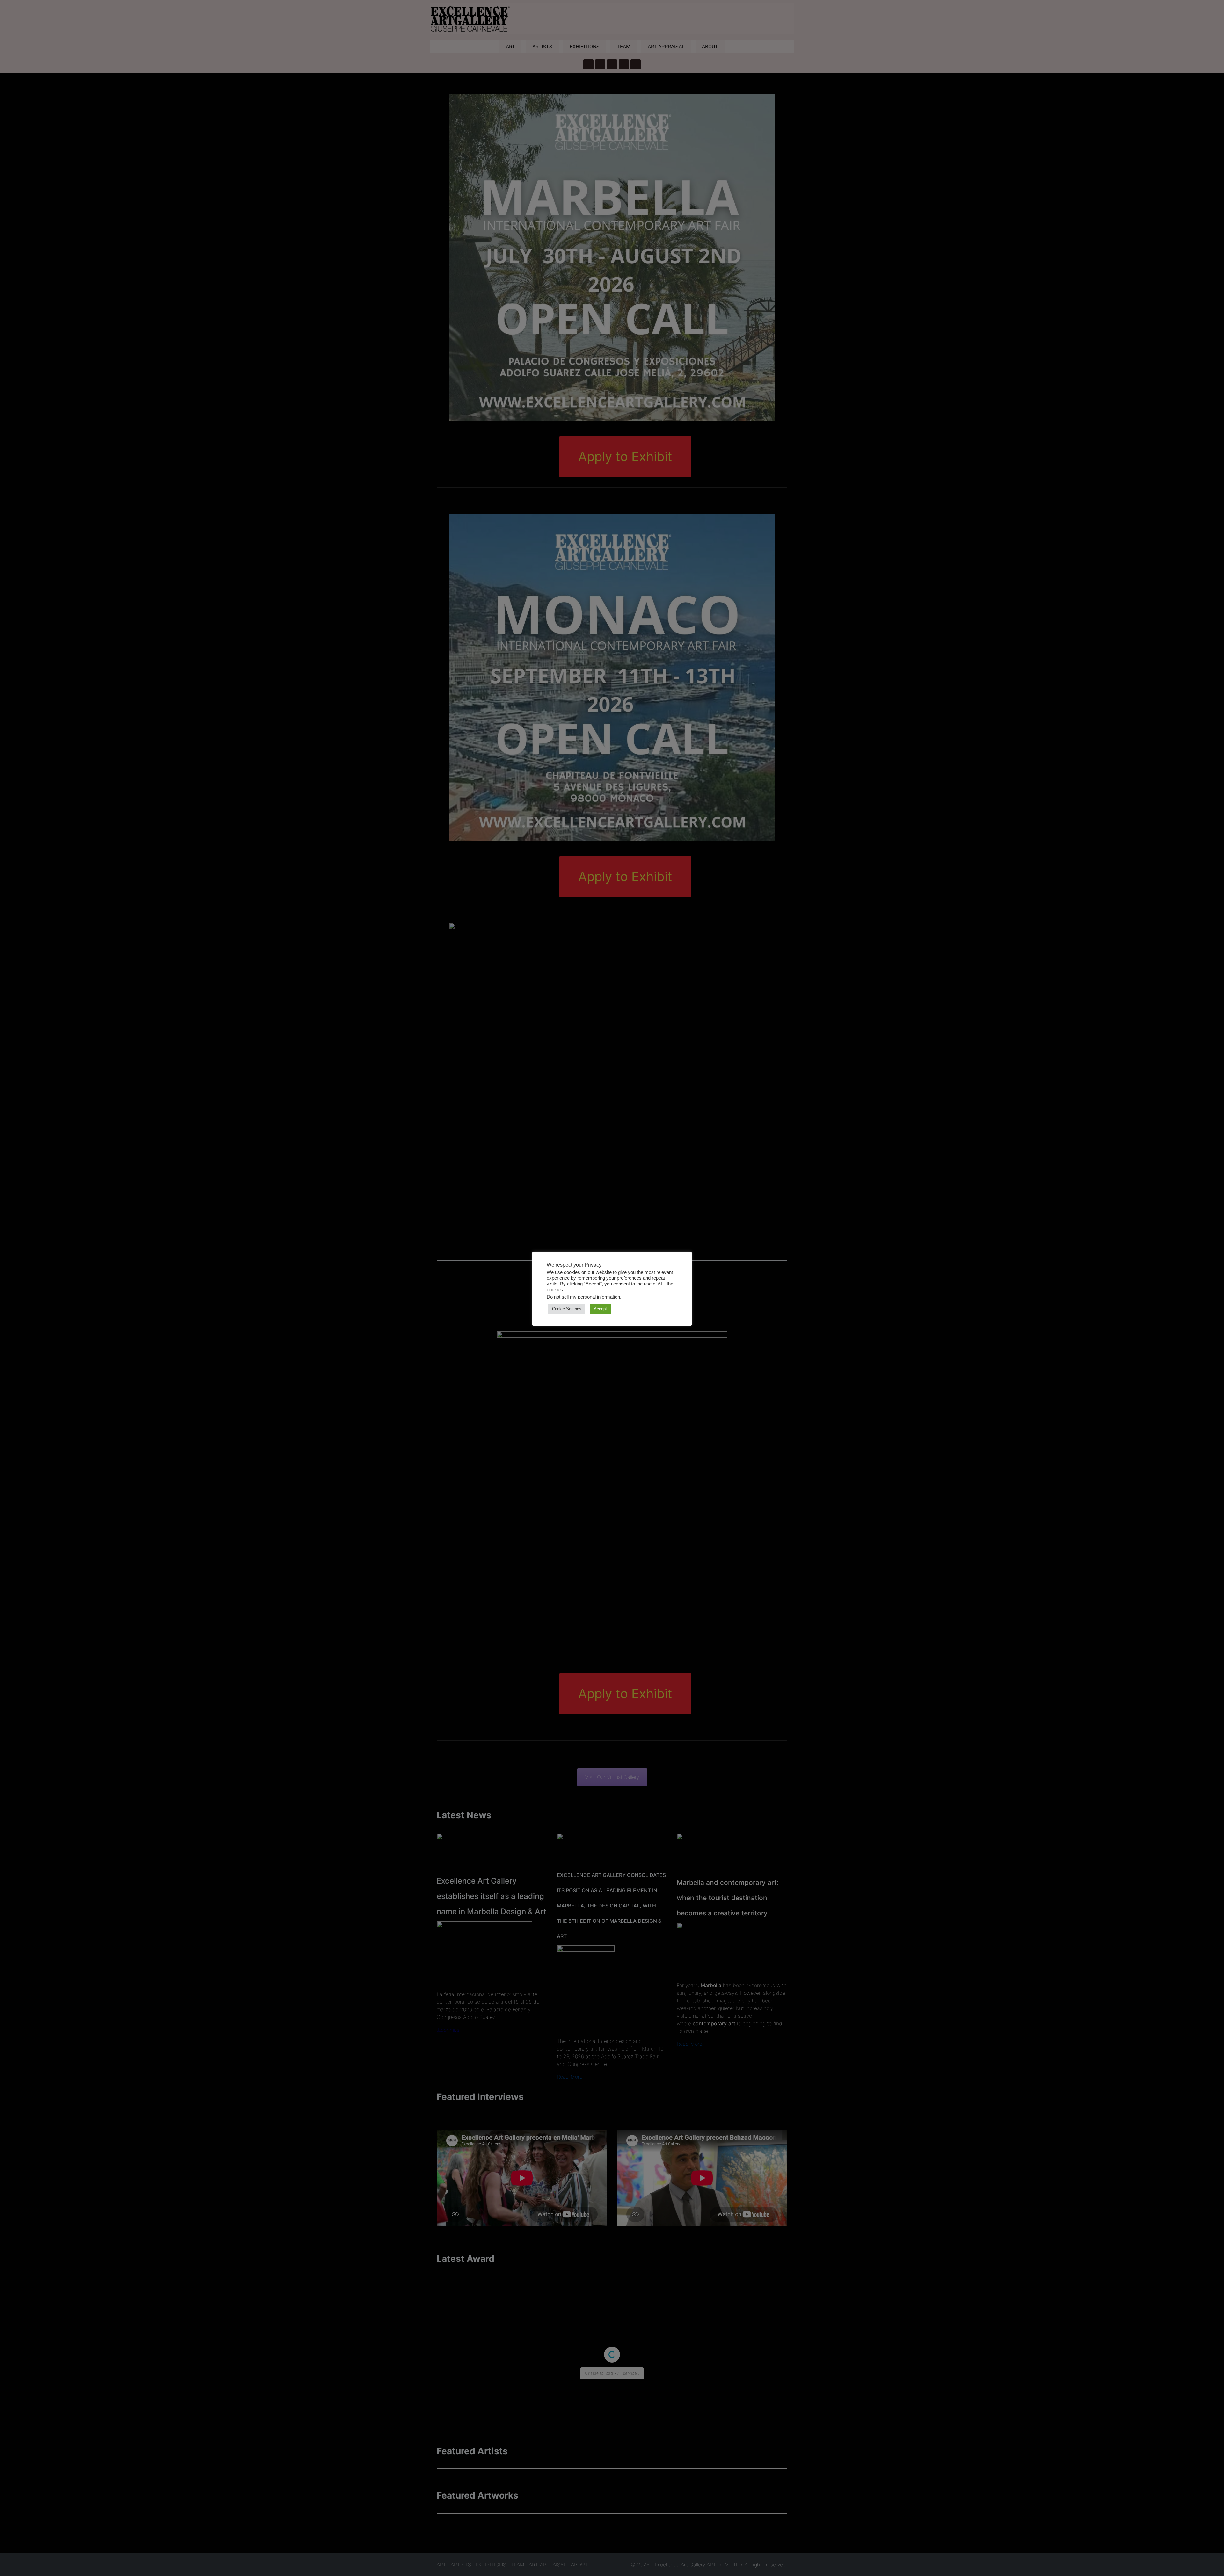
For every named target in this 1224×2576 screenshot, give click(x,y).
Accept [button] (600, 1309)
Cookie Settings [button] (567, 1309)
